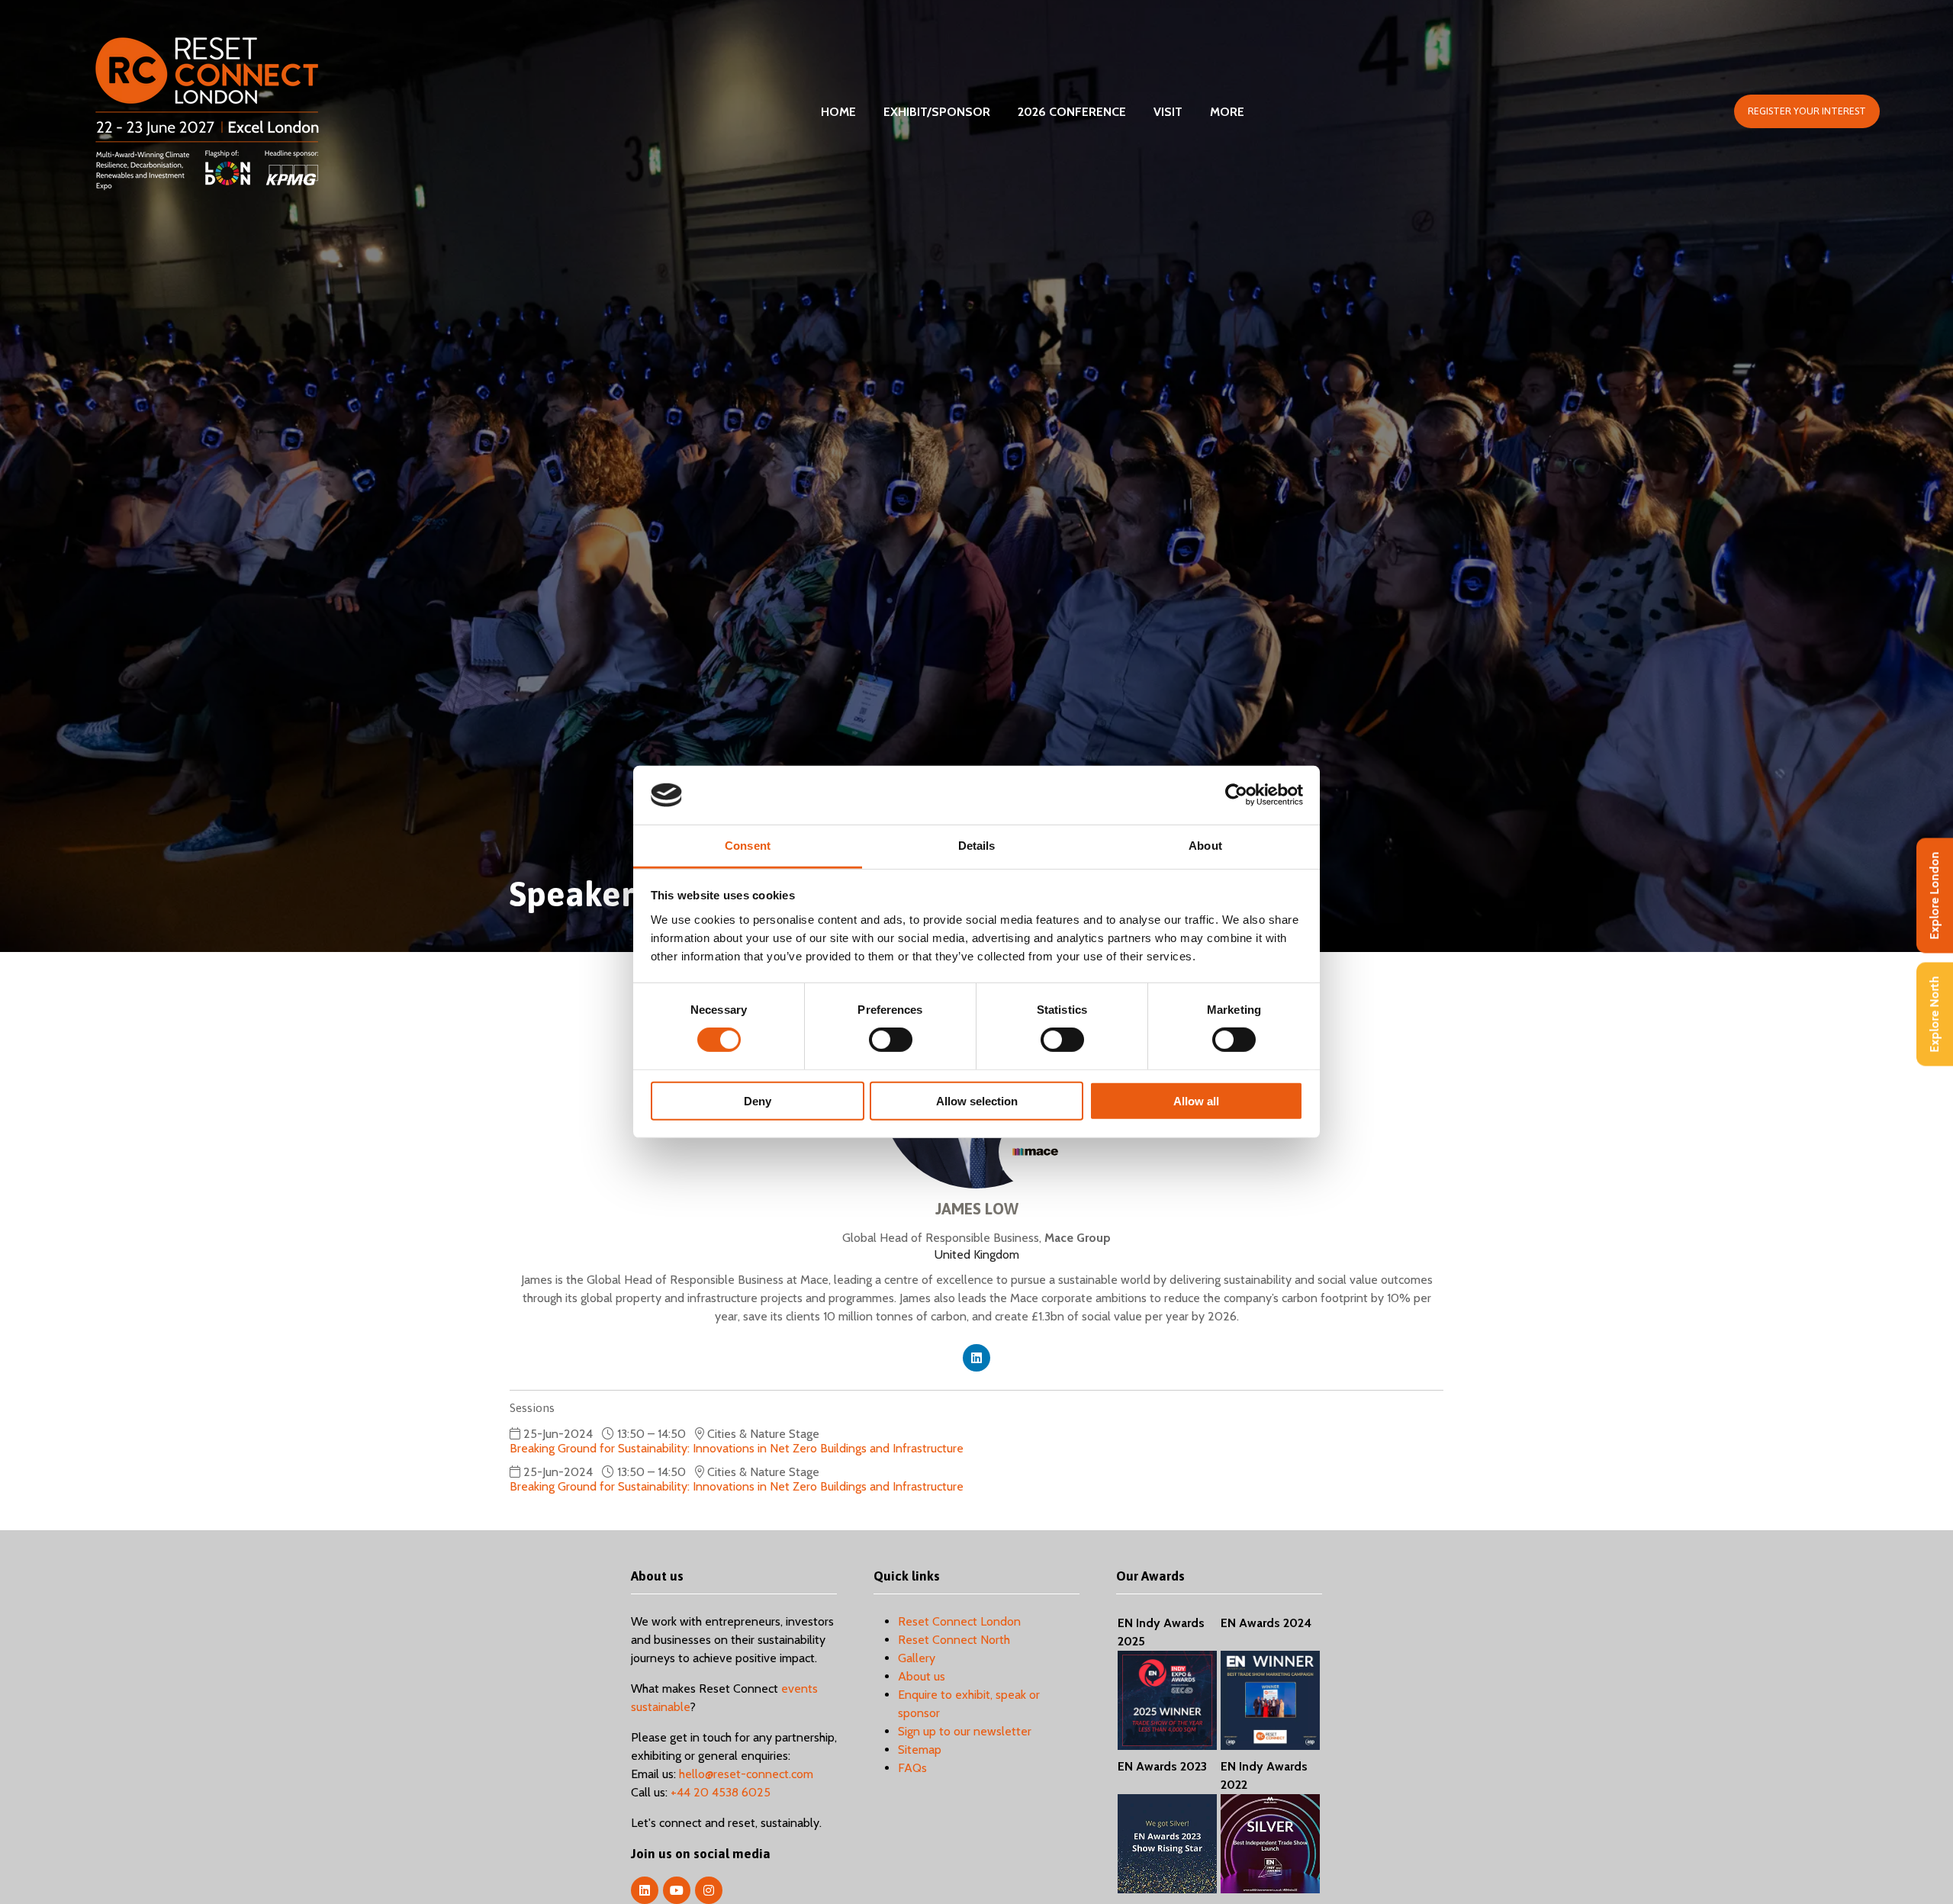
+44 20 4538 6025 (721, 1792)
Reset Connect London (959, 1621)
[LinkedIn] (645, 1890)
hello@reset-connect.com (746, 1774)
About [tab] (1205, 846)
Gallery (917, 1658)
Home (838, 112)
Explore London (1934, 896)
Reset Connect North (954, 1640)
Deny (758, 1100)
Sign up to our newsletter (965, 1731)
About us (922, 1676)
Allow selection (977, 1100)
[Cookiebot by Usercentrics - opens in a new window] (1236, 795)
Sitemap (920, 1750)
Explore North (1934, 1015)
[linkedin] (976, 1358)
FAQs (912, 1768)
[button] (1807, 111)
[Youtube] (677, 1890)
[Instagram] (709, 1890)
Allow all (1196, 1100)
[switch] (891, 1040)
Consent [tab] (748, 846)
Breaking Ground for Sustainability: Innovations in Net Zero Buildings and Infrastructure (737, 1448)
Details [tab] (977, 846)
